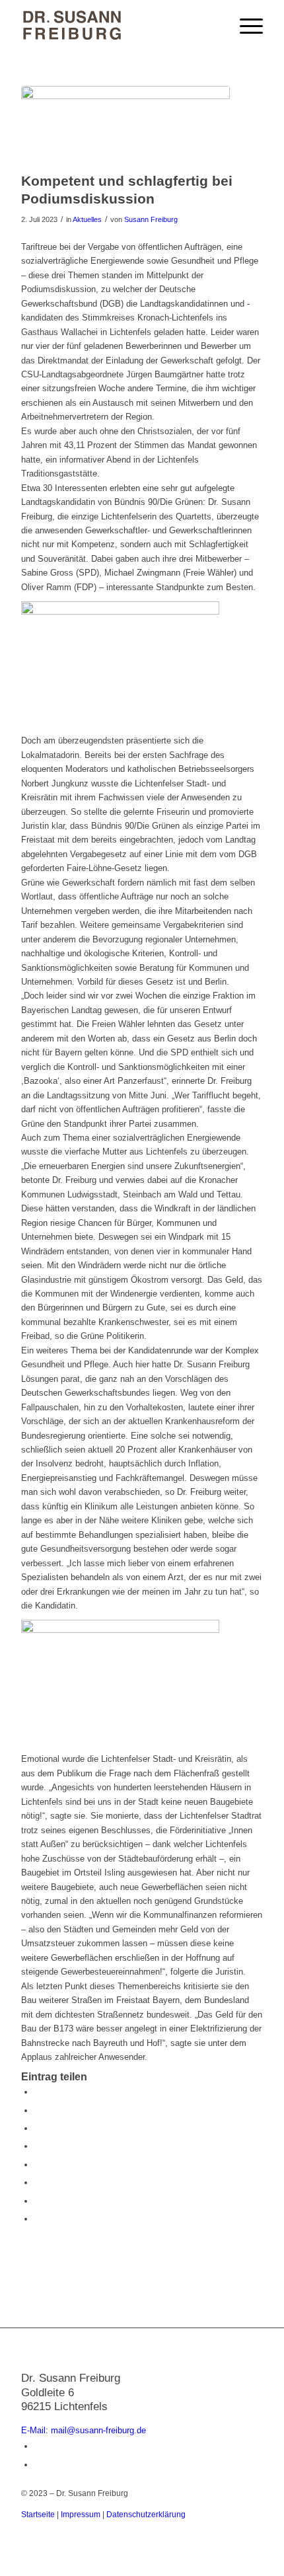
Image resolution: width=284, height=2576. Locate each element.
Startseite (38, 2515)
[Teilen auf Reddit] (38, 2201)
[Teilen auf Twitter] (38, 2110)
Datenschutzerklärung (146, 2515)
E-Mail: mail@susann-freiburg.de (84, 2430)
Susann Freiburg (151, 219)
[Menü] (245, 26)
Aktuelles (87, 219)
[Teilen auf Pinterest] (38, 2128)
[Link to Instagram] (38, 2465)
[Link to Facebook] (38, 2446)
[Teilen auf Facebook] (38, 2092)
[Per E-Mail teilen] (38, 2219)
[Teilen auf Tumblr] (38, 2165)
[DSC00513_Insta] (125, 126)
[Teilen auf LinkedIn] (38, 2146)
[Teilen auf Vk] (38, 2182)
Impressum (81, 2515)
